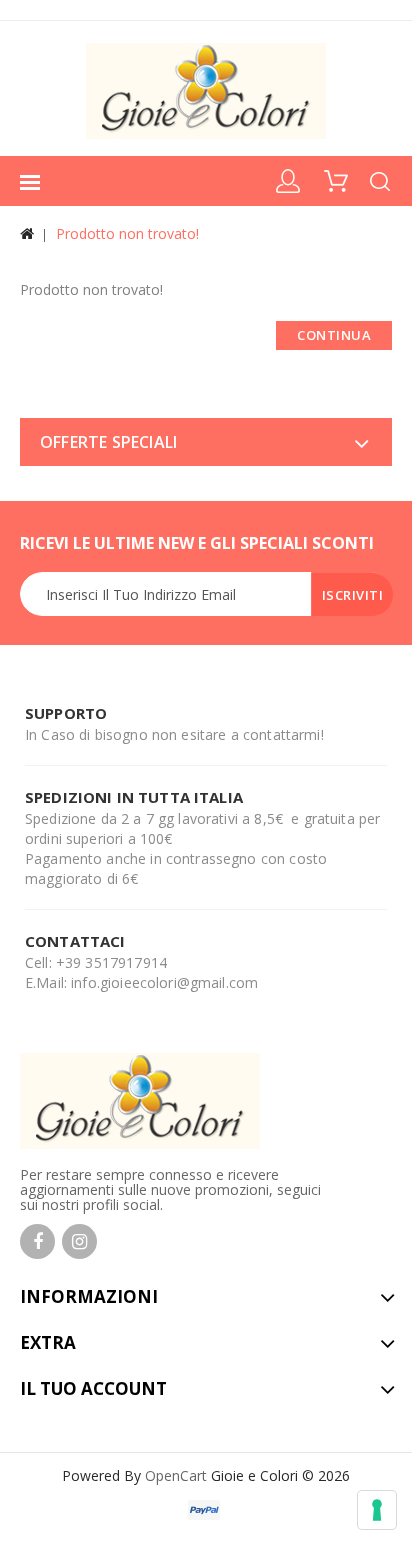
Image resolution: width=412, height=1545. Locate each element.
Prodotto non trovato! (127, 233)
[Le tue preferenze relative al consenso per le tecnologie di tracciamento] (377, 1510)
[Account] (289, 179)
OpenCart (176, 1475)
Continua (334, 335)
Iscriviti (353, 595)
